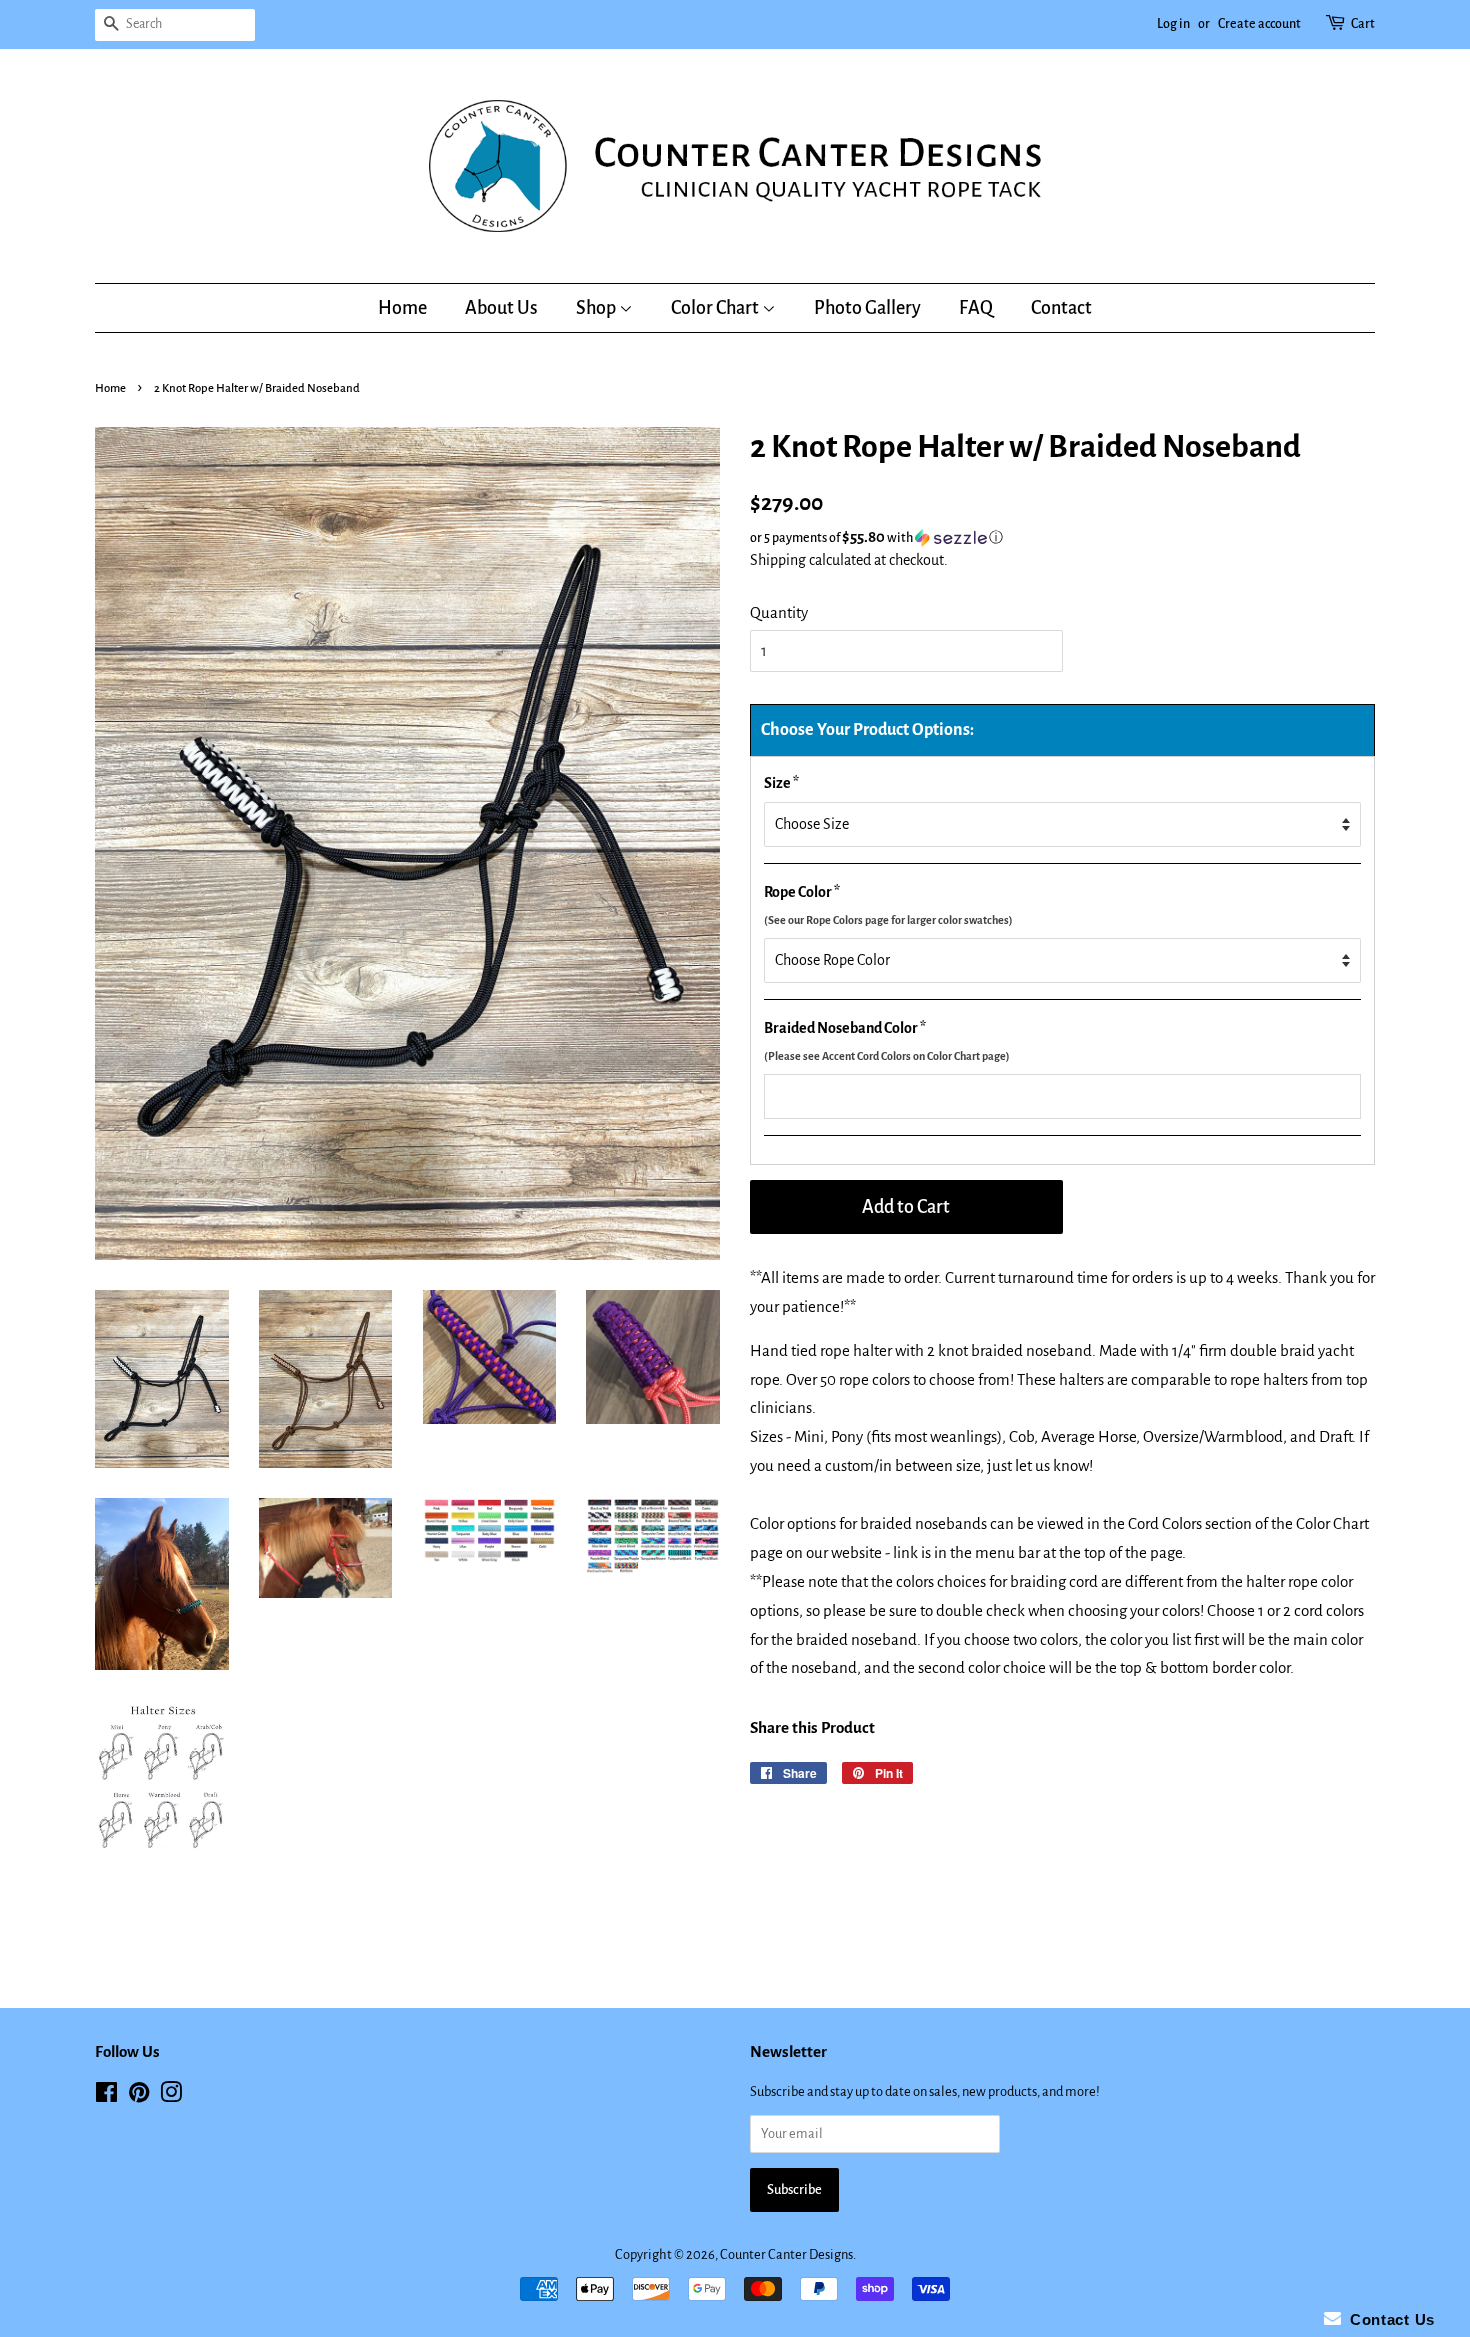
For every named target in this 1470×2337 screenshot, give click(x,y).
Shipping (778, 560)
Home (402, 308)
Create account (1259, 24)
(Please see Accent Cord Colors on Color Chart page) (887, 1056)
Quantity (779, 612)
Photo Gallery (867, 308)
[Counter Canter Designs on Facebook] (106, 2096)
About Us (501, 308)
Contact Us (1388, 2319)
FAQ (976, 308)
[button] (1062, 537)
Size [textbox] (781, 783)
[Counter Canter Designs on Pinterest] (139, 2096)
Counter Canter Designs (786, 2254)
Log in (1173, 24)
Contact (1061, 308)
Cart (1363, 24)
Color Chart (716, 308)
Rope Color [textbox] (888, 905)
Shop (597, 308)
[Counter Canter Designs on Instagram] (171, 2096)
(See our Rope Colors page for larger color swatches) (888, 920)
